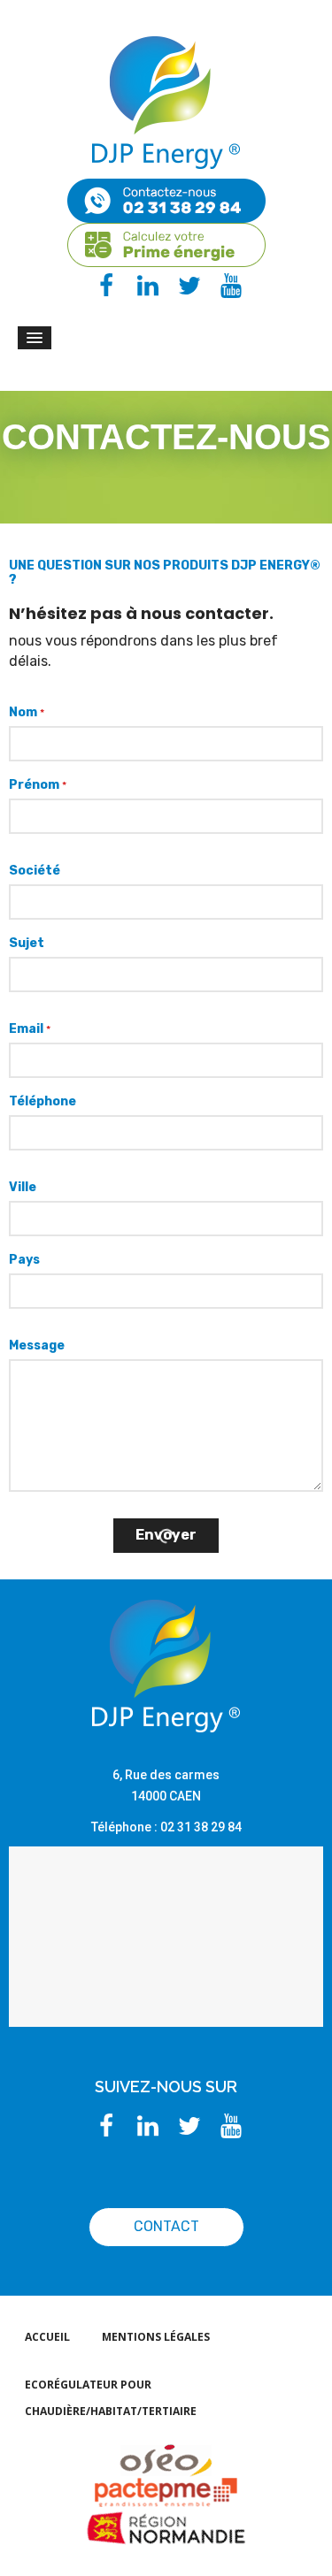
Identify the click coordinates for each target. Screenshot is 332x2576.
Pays (24, 1260)
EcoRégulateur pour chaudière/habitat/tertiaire (111, 2398)
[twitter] (187, 288)
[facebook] (104, 288)
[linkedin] (146, 288)
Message (37, 1345)
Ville (23, 1187)
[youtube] (229, 288)
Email (30, 1029)
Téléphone (42, 1101)
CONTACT (166, 2226)
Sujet (27, 943)
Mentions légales (156, 2337)
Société (35, 871)
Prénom (38, 785)
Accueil (47, 2337)
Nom (27, 712)
